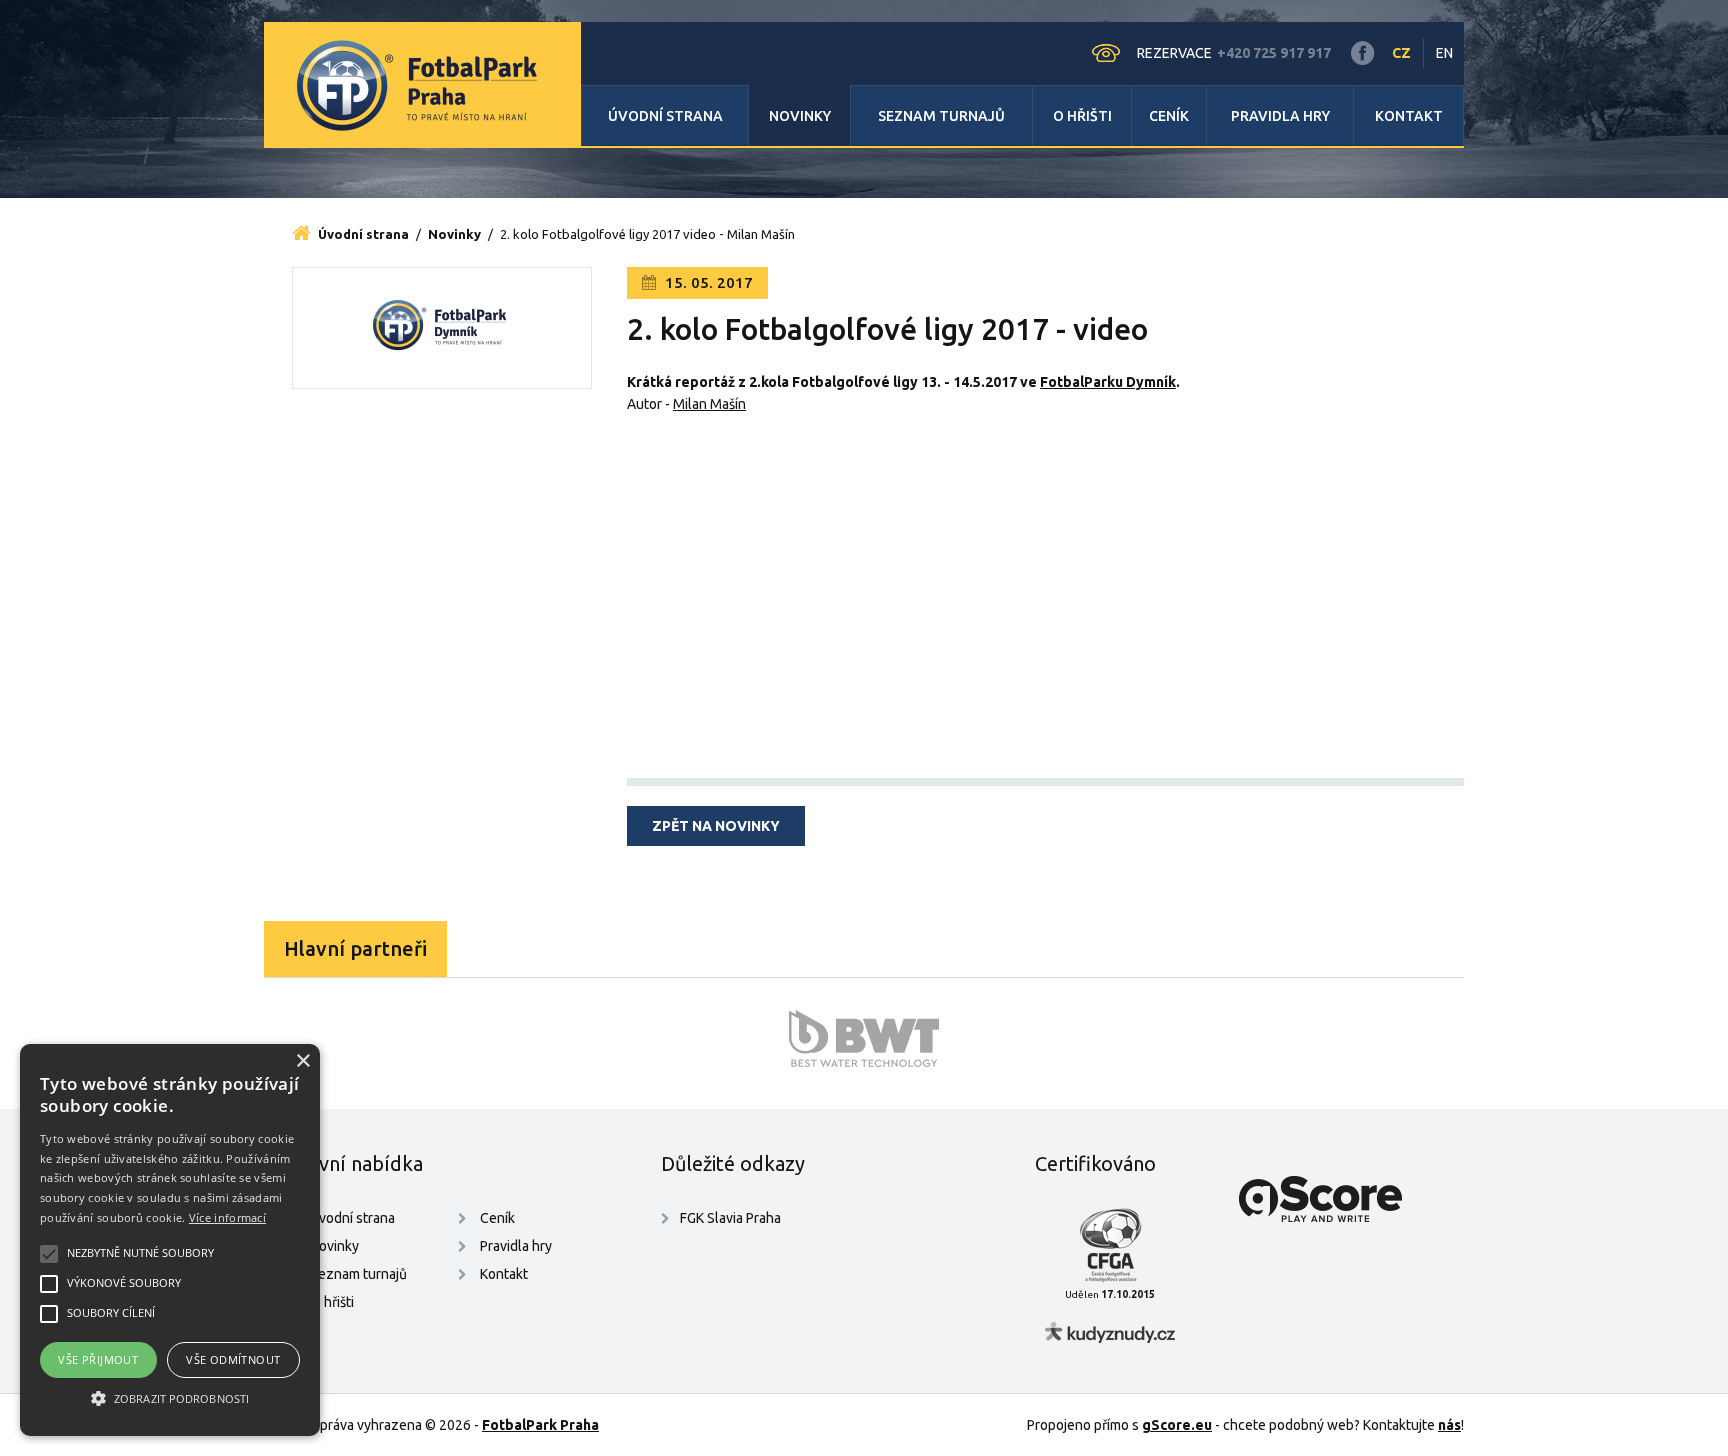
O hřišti (1082, 116)
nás (1449, 1425)
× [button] (302, 1061)
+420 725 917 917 (1274, 53)
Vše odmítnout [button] (233, 1359)
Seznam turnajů (941, 116)
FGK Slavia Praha (730, 1218)
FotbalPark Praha (540, 1425)
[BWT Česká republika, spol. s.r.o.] (864, 1038)
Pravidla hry (1280, 116)
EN (1444, 53)
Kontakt (1409, 116)
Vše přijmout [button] (98, 1359)
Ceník (1169, 116)
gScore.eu (1177, 1425)
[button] (170, 1399)
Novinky (800, 116)
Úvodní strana (665, 116)
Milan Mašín (709, 404)
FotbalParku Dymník (1108, 382)
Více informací (227, 1217)
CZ (1401, 53)
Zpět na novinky (716, 826)
